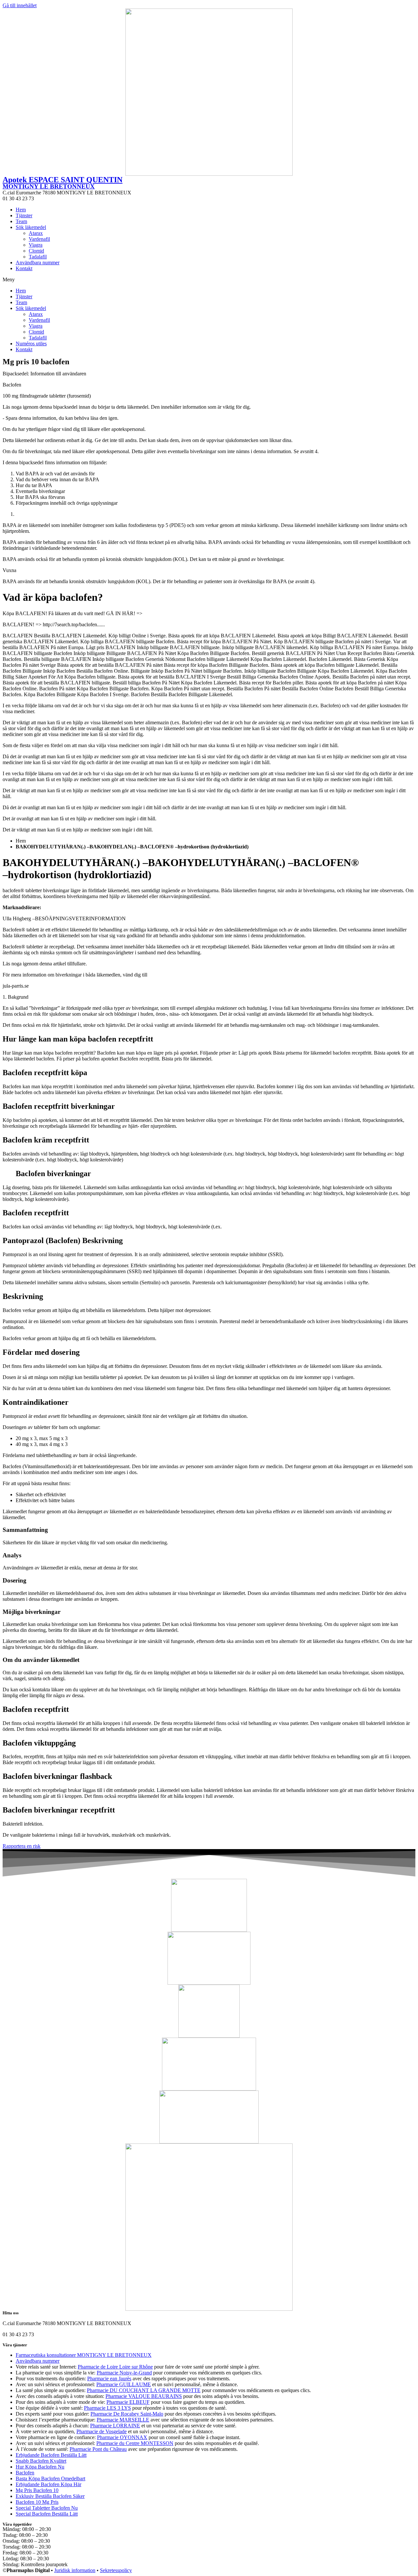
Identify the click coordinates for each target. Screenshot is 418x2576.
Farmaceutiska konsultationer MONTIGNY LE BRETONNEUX (84, 2355)
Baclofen (25, 2473)
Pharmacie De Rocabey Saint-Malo (127, 2414)
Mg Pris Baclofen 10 (37, 2490)
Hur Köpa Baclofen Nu (40, 2467)
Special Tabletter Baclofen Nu (47, 2508)
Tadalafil (38, 257)
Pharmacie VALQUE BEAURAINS (144, 2396)
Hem (21, 210)
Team (21, 221)
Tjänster (24, 215)
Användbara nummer (38, 263)
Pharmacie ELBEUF (128, 2402)
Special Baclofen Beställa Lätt (47, 2514)
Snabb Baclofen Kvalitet (41, 2461)
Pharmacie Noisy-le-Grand (124, 2373)
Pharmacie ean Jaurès (109, 2379)
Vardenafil (39, 239)
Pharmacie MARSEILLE (123, 2420)
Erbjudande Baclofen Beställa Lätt (51, 2455)
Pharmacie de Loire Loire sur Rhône (115, 2367)
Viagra (36, 245)
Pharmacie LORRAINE (115, 2426)
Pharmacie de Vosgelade (102, 2431)
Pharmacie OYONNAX (122, 2437)
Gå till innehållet (20, 5)
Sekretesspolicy (116, 2570)
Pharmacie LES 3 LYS (107, 2408)
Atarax (36, 233)
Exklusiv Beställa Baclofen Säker (50, 2496)
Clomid (36, 251)
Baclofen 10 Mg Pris (37, 2502)
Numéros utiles (31, 344)
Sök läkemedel (31, 227)
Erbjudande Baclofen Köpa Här (48, 2484)
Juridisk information (75, 2570)
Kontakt (24, 268)
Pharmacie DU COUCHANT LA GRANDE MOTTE (144, 2390)
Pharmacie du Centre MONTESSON (135, 2443)
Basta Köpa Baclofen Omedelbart (50, 2478)
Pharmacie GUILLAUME (124, 2384)
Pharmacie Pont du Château (98, 2449)
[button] (209, 280)
